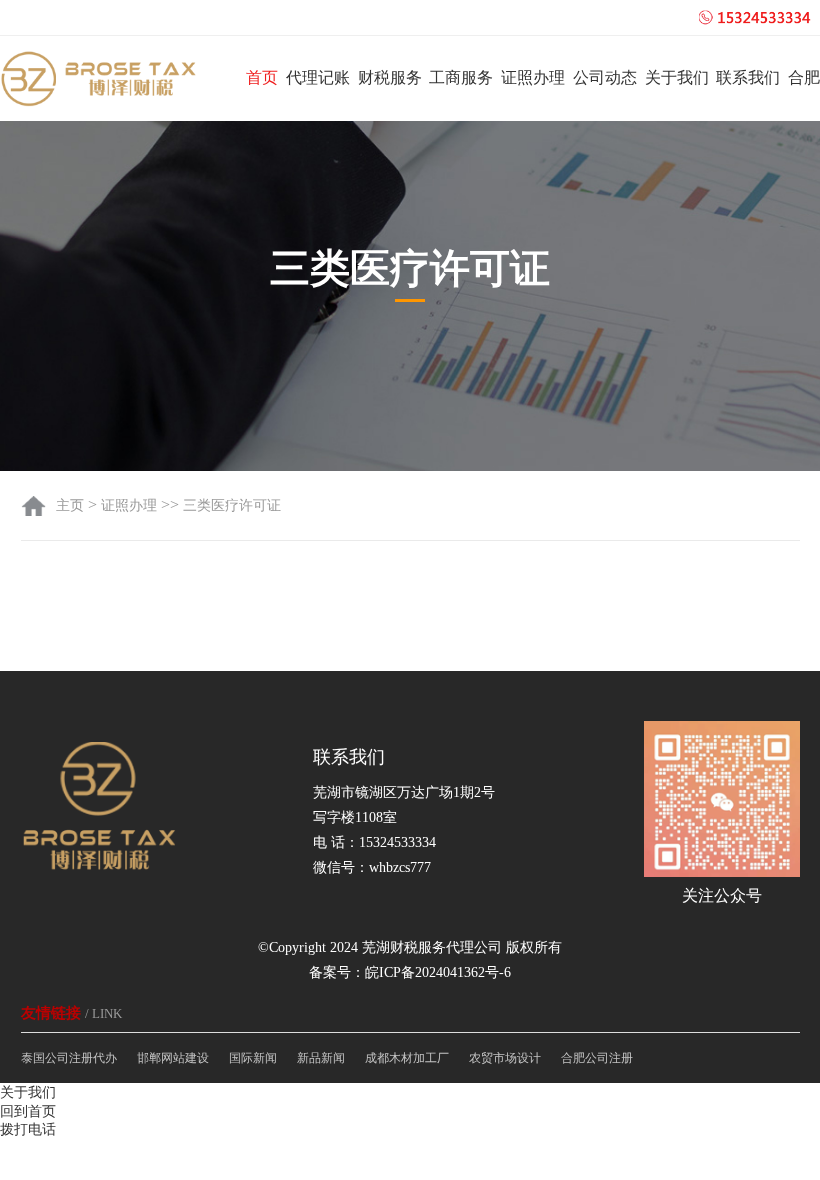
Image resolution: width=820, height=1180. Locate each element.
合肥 (804, 77)
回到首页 (28, 1111)
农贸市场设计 (505, 1058)
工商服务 (461, 77)
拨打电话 (28, 1129)
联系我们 (748, 77)
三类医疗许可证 (232, 505)
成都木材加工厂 (407, 1058)
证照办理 (533, 77)
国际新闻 (253, 1058)
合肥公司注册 (597, 1058)
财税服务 (390, 77)
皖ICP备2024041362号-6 (438, 972)
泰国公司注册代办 (69, 1058)
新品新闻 (321, 1058)
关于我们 (677, 77)
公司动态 (605, 77)
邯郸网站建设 (173, 1058)
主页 (72, 505)
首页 (262, 77)
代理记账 (318, 77)
